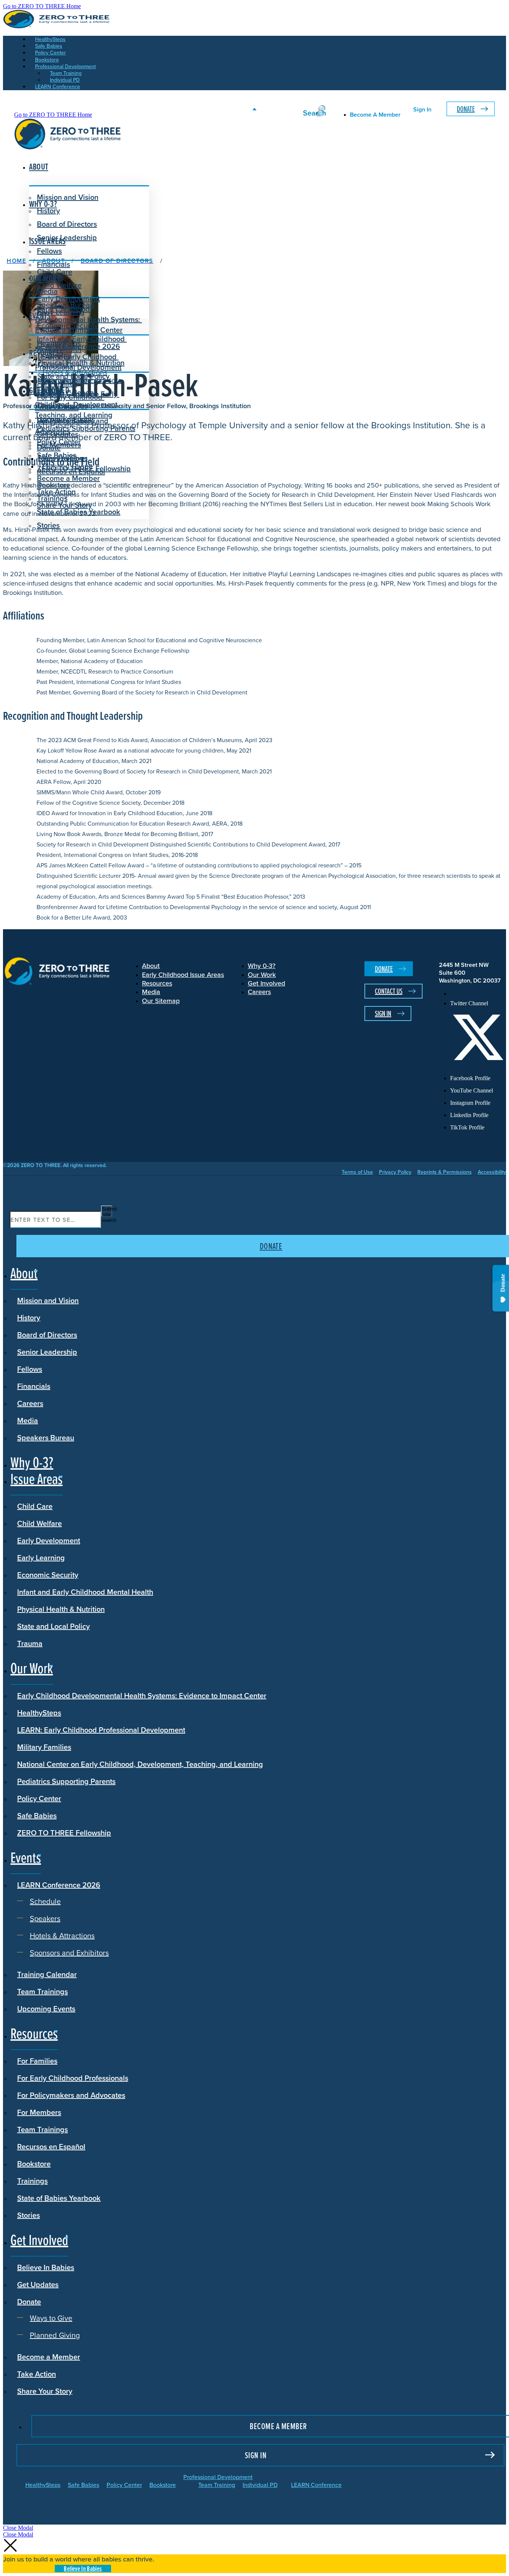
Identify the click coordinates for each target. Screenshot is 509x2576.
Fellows (49, 251)
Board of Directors (67, 224)
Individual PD (260, 2485)
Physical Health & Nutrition (61, 1609)
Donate (466, 109)
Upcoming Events (46, 2009)
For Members (39, 2112)
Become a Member (68, 478)
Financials (34, 1386)
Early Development (68, 298)
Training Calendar (47, 1974)
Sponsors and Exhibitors (82, 380)
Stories (48, 525)
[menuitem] (478, 994)
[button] (18, 2528)
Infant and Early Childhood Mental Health (85, 1592)
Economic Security (48, 1575)
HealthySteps (39, 1713)
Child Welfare (39, 1523)
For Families (37, 2061)
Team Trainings (42, 1991)
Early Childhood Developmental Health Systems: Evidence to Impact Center (88, 319)
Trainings (32, 2181)
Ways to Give (64, 458)
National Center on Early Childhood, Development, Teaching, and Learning (140, 1764)
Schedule (58, 357)
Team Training (217, 2485)
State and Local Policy (53, 1626)
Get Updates (58, 434)
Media (28, 1420)
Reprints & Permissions (445, 1172)
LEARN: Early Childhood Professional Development (101, 1730)
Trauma (30, 1643)
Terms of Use (357, 1172)
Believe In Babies (65, 421)
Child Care (55, 272)
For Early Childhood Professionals (70, 402)
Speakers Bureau (46, 1437)
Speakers (58, 364)
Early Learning (41, 1557)
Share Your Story (64, 505)
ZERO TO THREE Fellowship (64, 1833)
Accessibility (492, 1172)
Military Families (44, 1747)
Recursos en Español (51, 2146)
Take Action (56, 491)
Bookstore (34, 2164)
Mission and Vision (68, 197)
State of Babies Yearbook (59, 2198)
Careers (30, 1403)
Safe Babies (37, 1815)
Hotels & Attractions (75, 372)
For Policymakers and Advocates (71, 2095)
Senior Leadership (67, 237)
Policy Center (39, 1798)
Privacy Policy (395, 1172)
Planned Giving (67, 466)
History (29, 1317)
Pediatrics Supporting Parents (86, 428)
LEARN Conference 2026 (78, 346)
